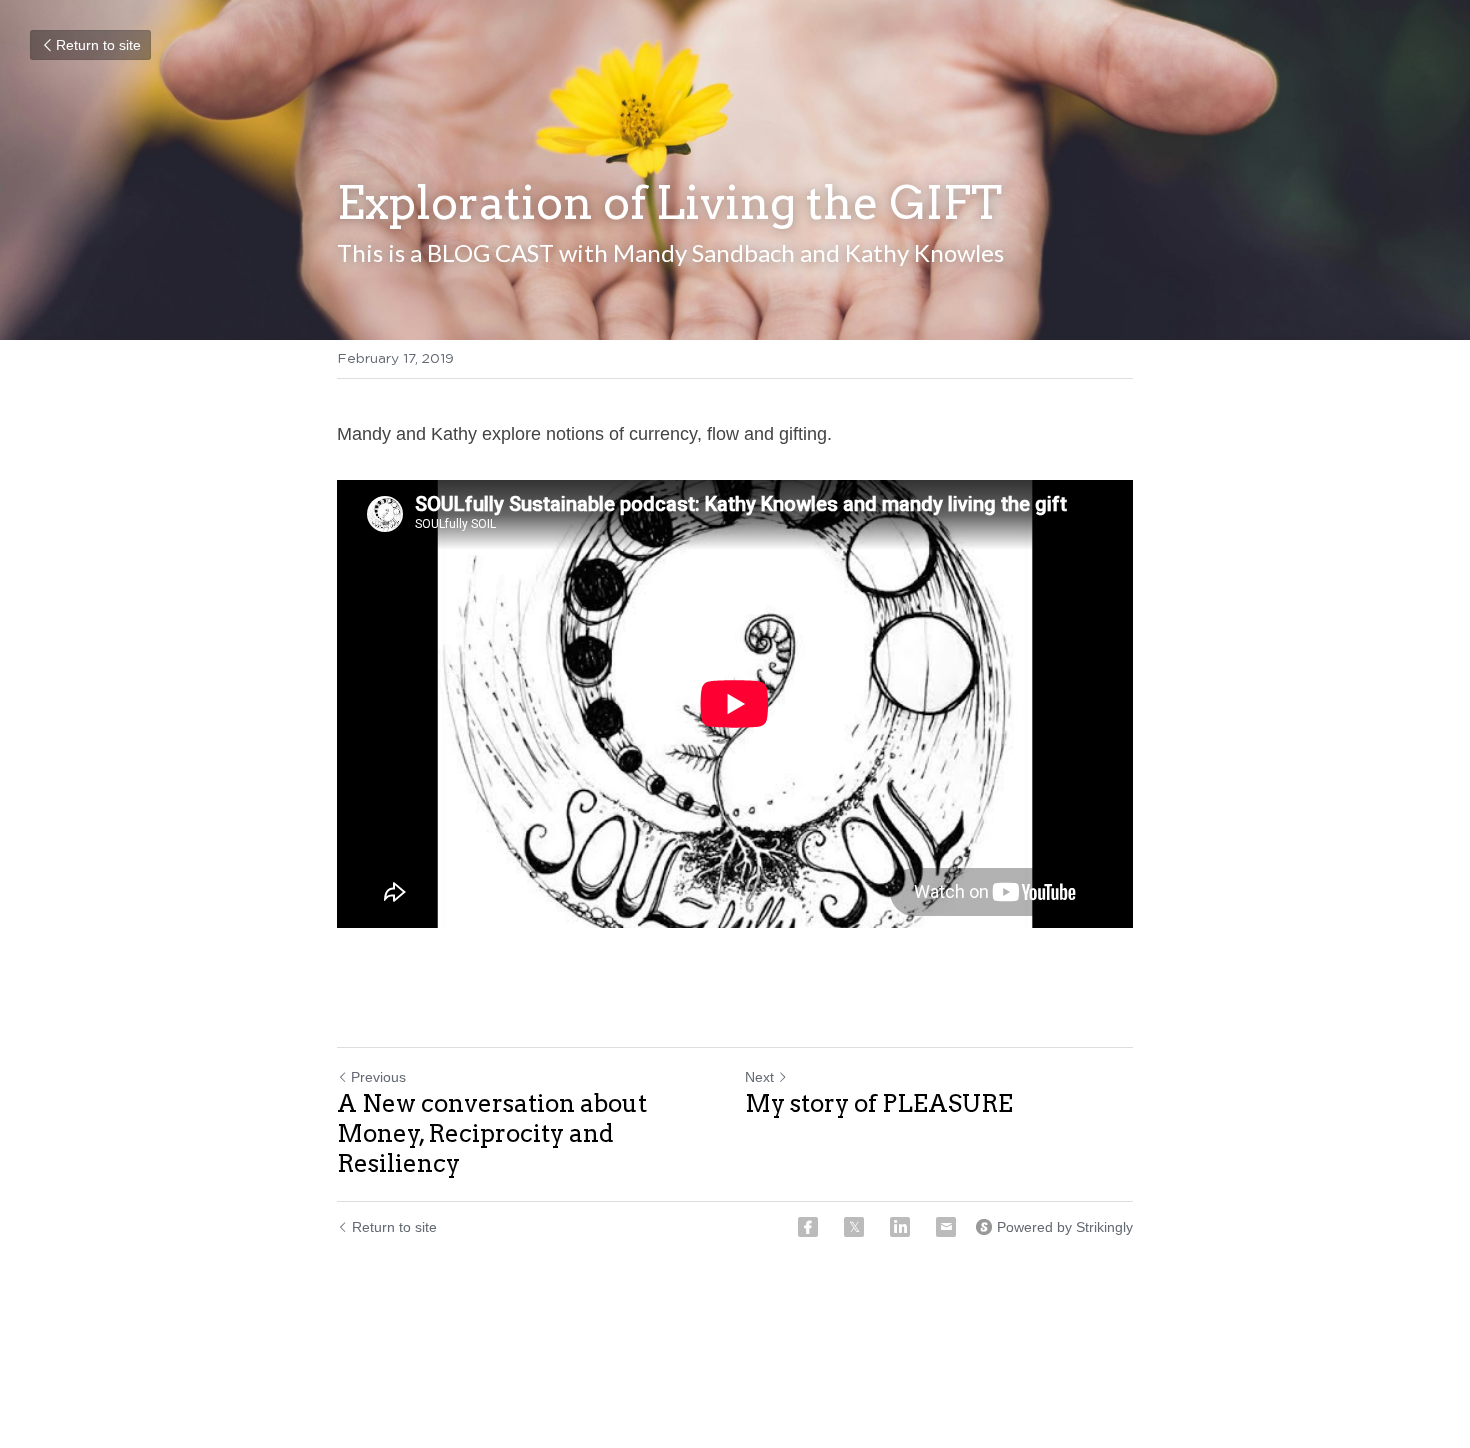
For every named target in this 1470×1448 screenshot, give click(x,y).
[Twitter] (854, 1227)
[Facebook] (808, 1227)
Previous (378, 1077)
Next (759, 1077)
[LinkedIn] (900, 1227)
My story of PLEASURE (879, 1103)
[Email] (946, 1227)
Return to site (98, 45)
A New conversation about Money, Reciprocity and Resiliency (492, 1133)
